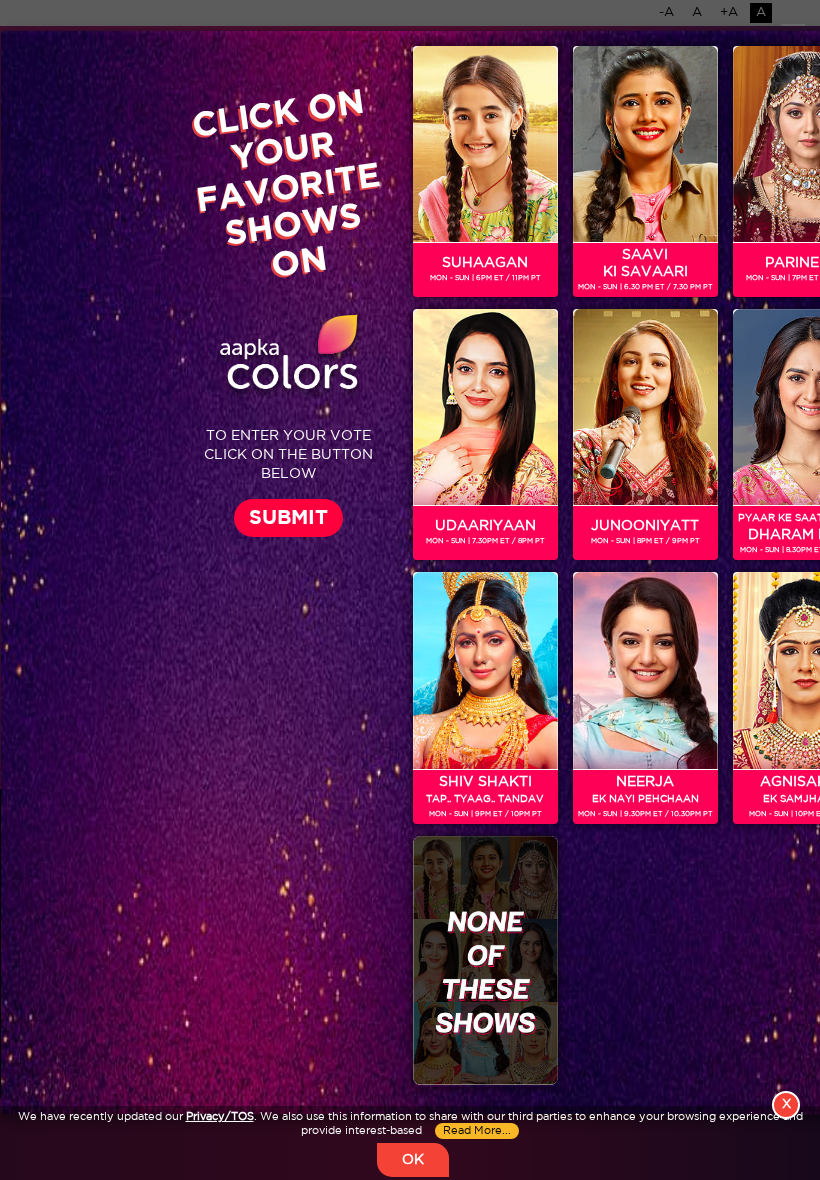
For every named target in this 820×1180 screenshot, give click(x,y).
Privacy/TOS (220, 1117)
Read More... (477, 1131)
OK (413, 1160)
